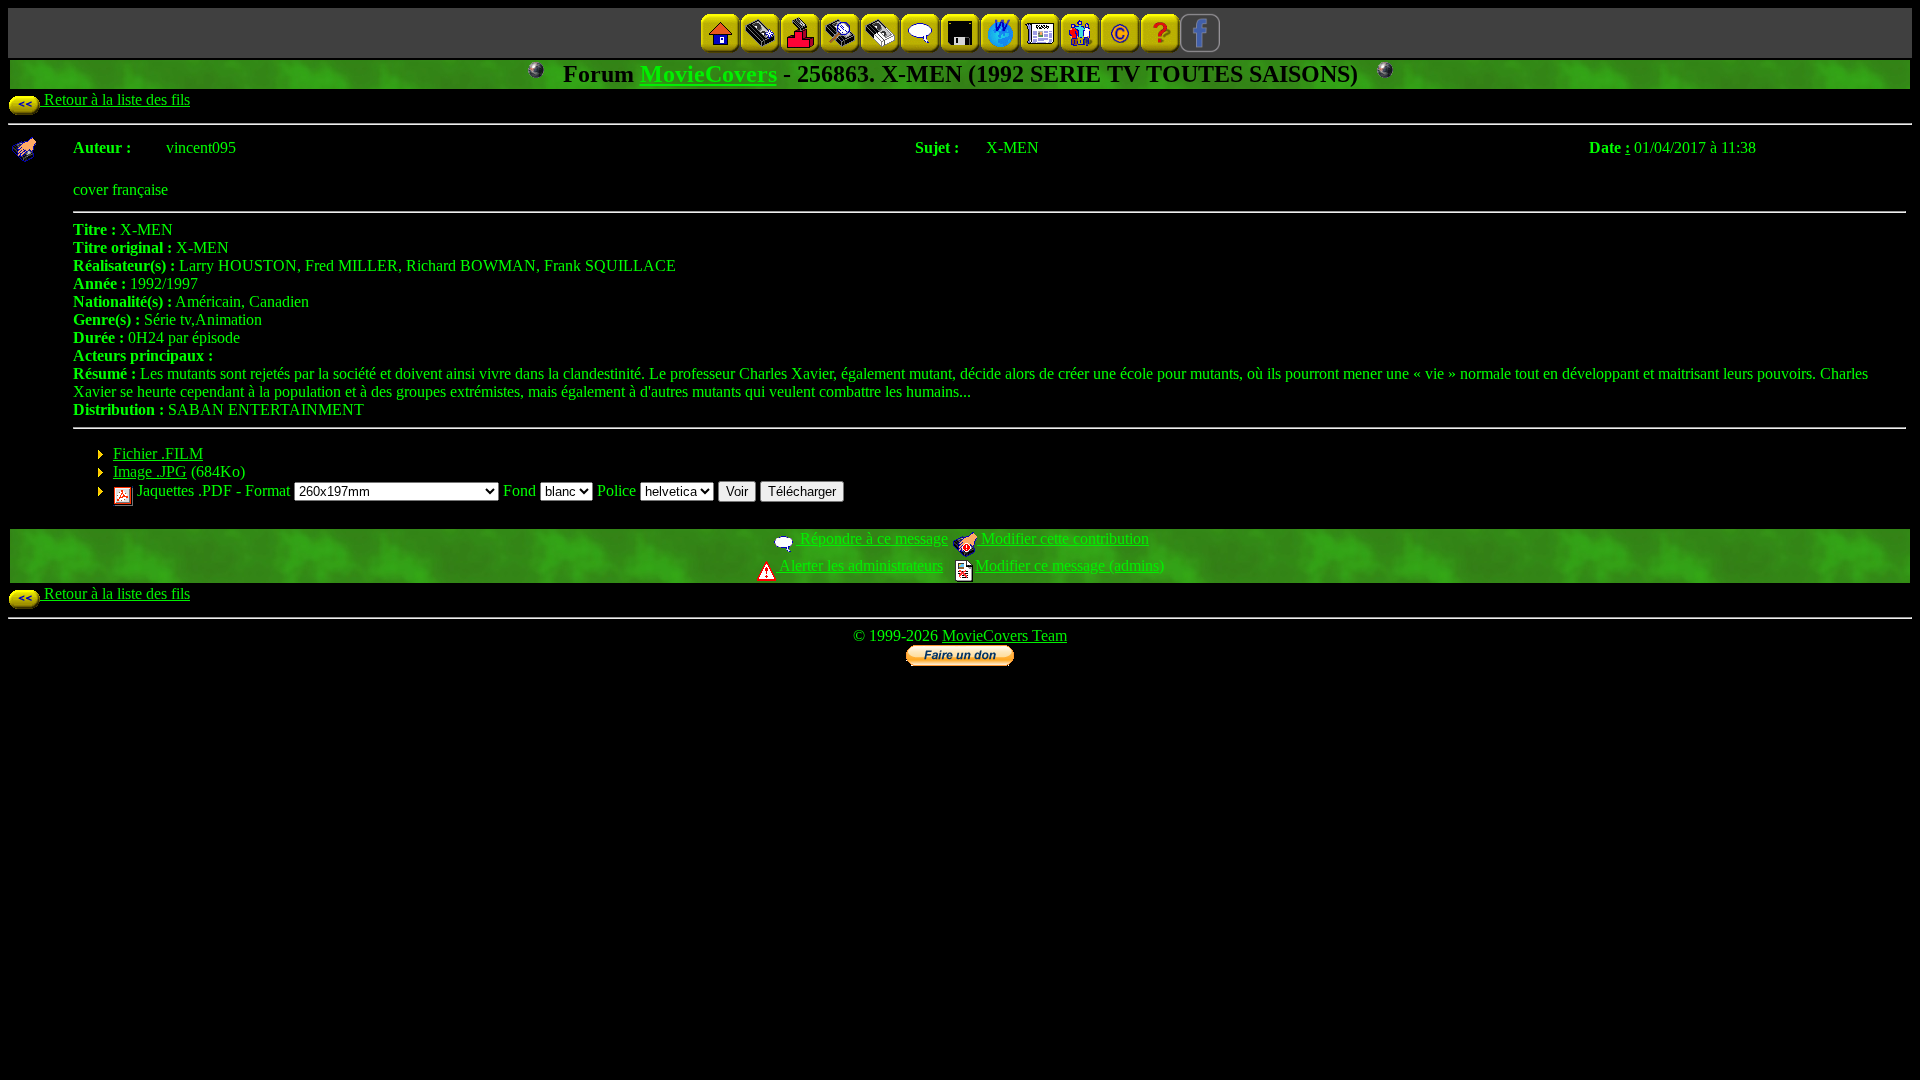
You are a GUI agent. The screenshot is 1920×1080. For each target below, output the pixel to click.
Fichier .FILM (158, 453)
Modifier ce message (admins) (1069, 565)
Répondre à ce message (872, 538)
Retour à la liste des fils (115, 99)
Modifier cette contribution (1063, 538)
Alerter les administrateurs (859, 565)
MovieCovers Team (1004, 635)
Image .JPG (150, 471)
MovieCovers (708, 74)
